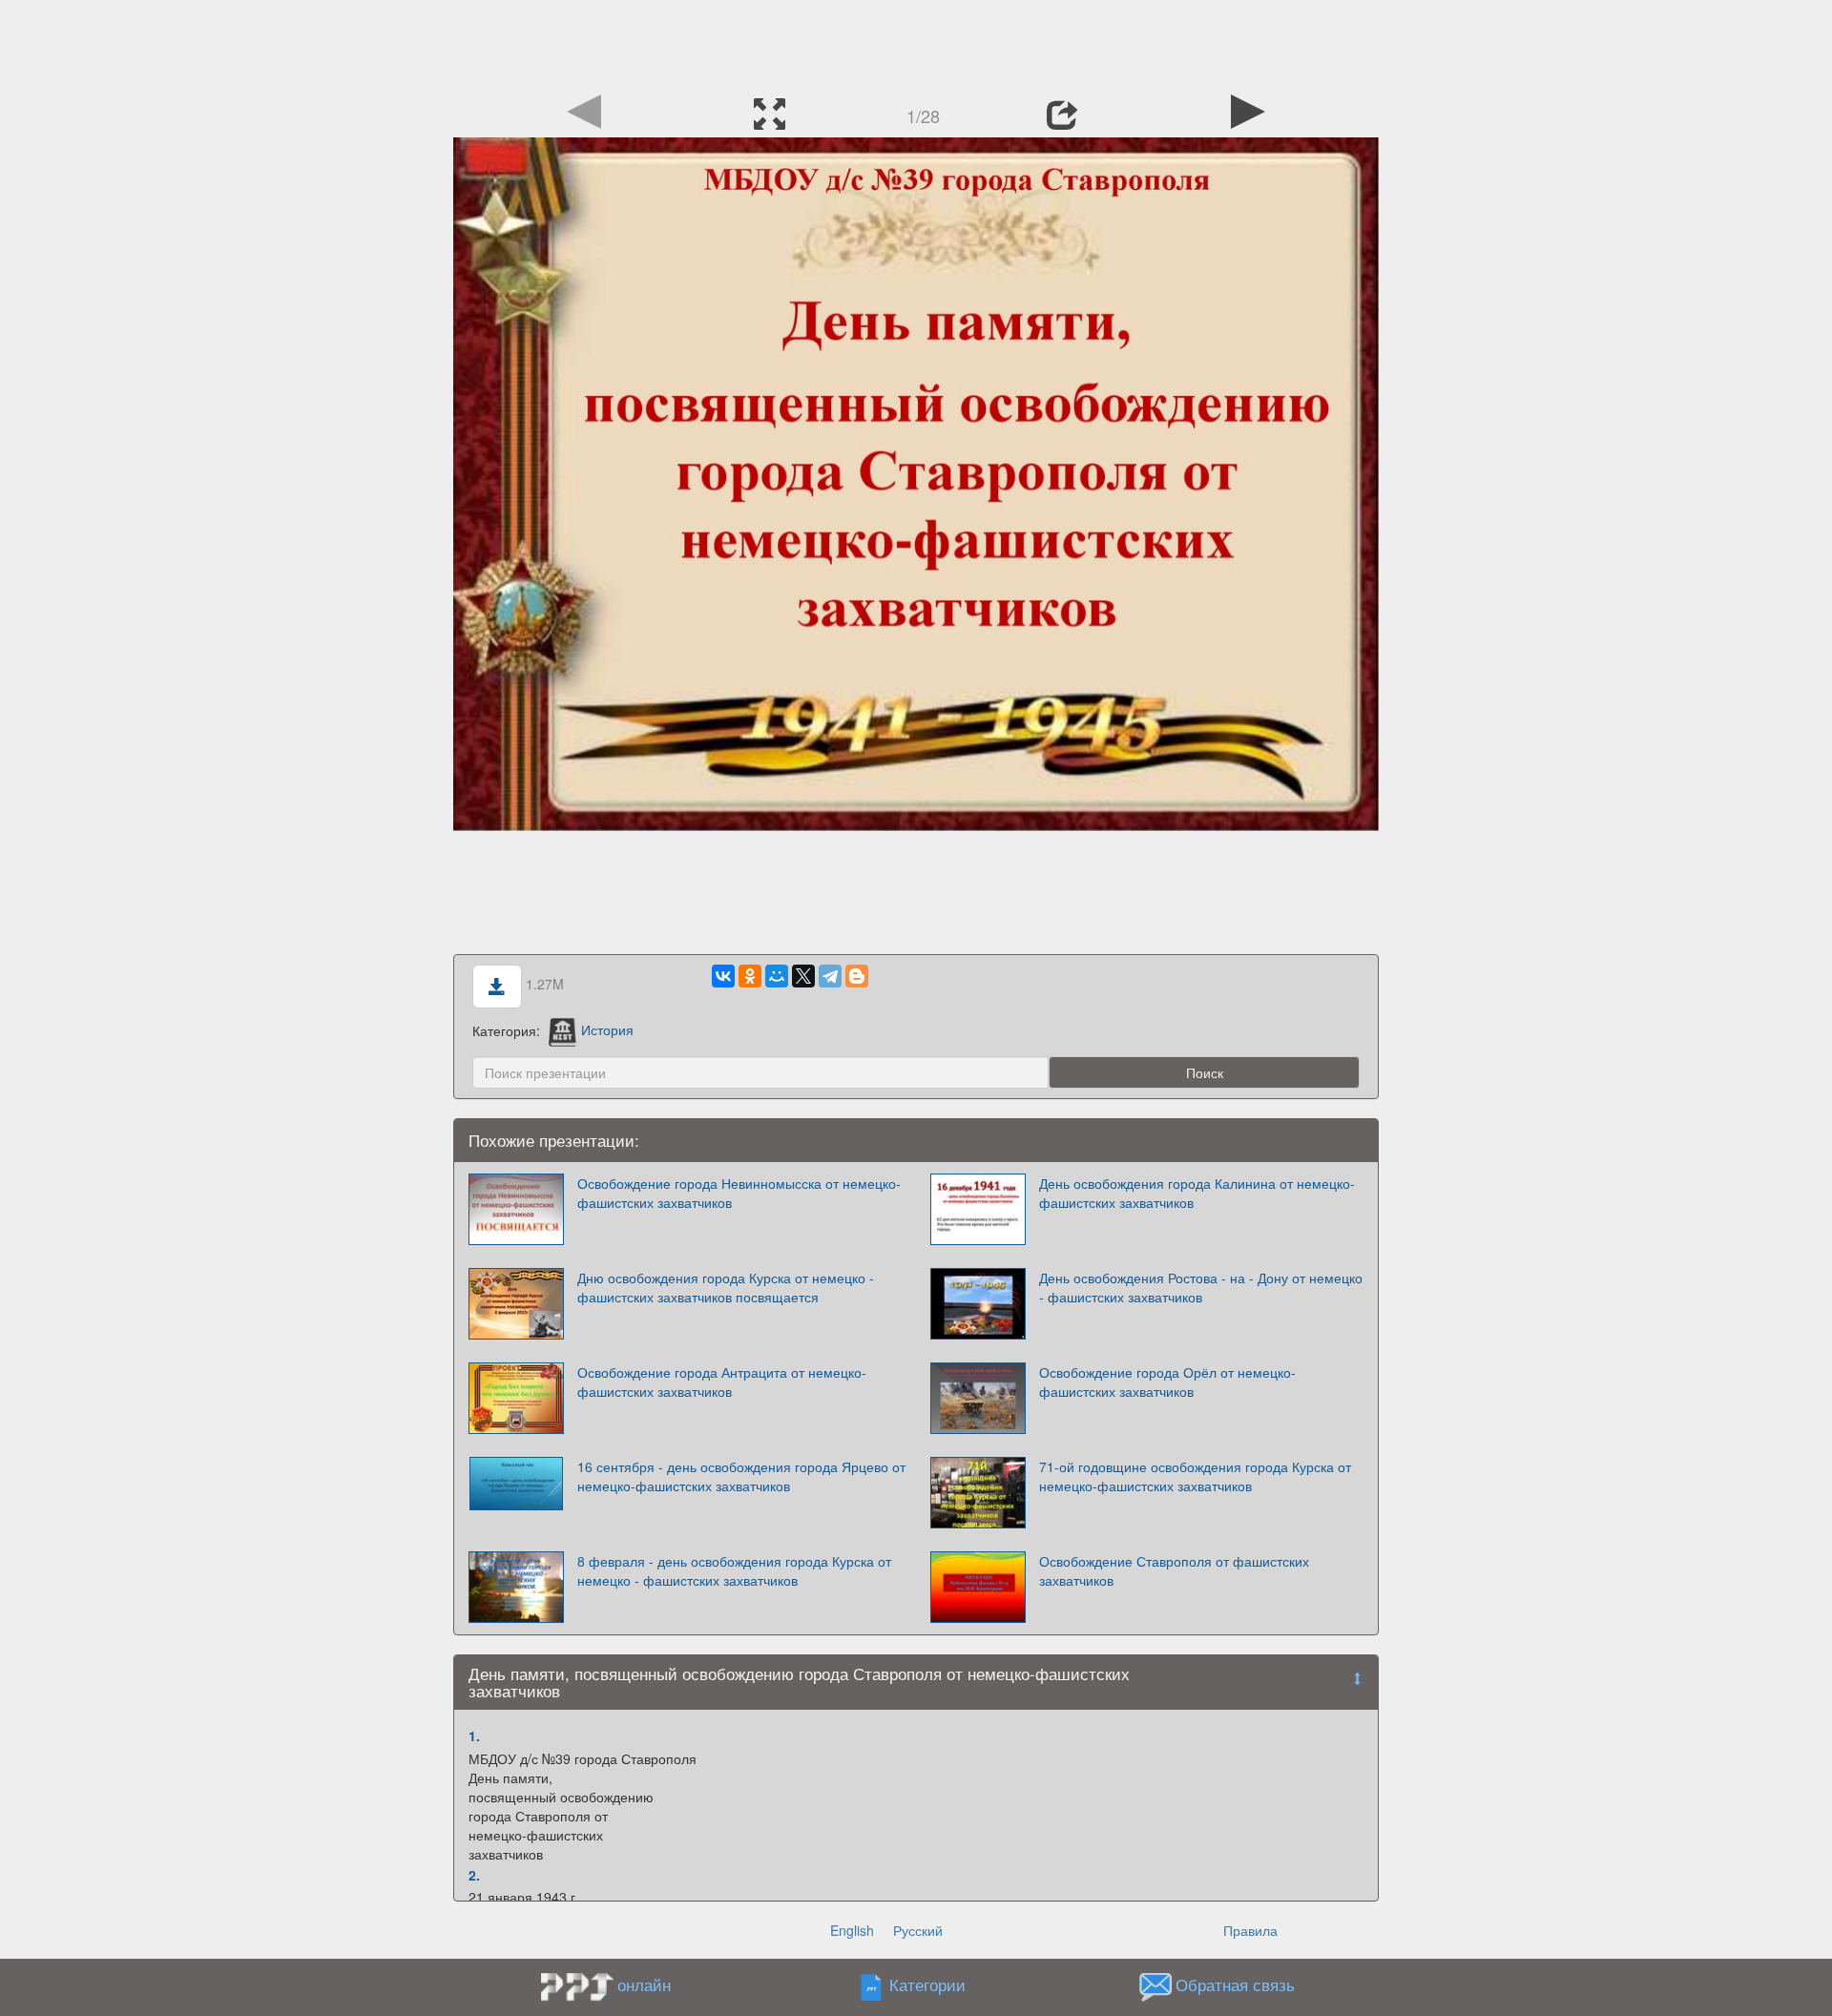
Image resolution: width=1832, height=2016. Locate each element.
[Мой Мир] (777, 976)
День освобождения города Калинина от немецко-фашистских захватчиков (1197, 1193)
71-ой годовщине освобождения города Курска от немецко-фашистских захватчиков (1195, 1476)
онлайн (644, 1985)
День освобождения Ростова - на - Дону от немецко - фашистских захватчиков (1201, 1287)
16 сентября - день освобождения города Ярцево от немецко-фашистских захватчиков (741, 1476)
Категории (927, 1985)
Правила (1250, 1930)
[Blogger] (857, 976)
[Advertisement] (916, 43)
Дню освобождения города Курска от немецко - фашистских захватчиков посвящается (726, 1287)
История (607, 1029)
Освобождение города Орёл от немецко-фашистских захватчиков (1167, 1382)
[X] (803, 976)
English (852, 1930)
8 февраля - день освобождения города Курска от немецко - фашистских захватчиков (734, 1570)
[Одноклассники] (750, 976)
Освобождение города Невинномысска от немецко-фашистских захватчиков (739, 1193)
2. (474, 1875)
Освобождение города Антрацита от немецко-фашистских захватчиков (722, 1382)
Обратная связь (1235, 1985)
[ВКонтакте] (723, 976)
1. (474, 1735)
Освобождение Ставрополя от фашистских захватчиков (1174, 1570)
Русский (918, 1930)
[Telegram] (830, 976)
